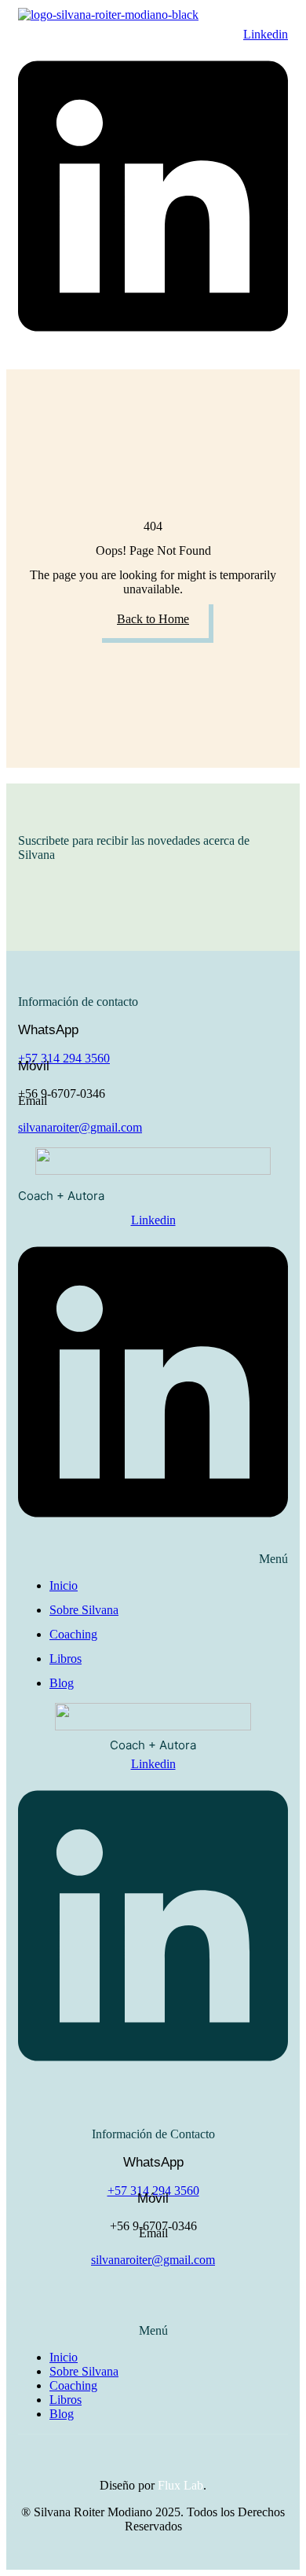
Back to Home (153, 619)
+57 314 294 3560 (64, 1058)
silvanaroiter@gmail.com (80, 1127)
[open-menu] (93, 27)
